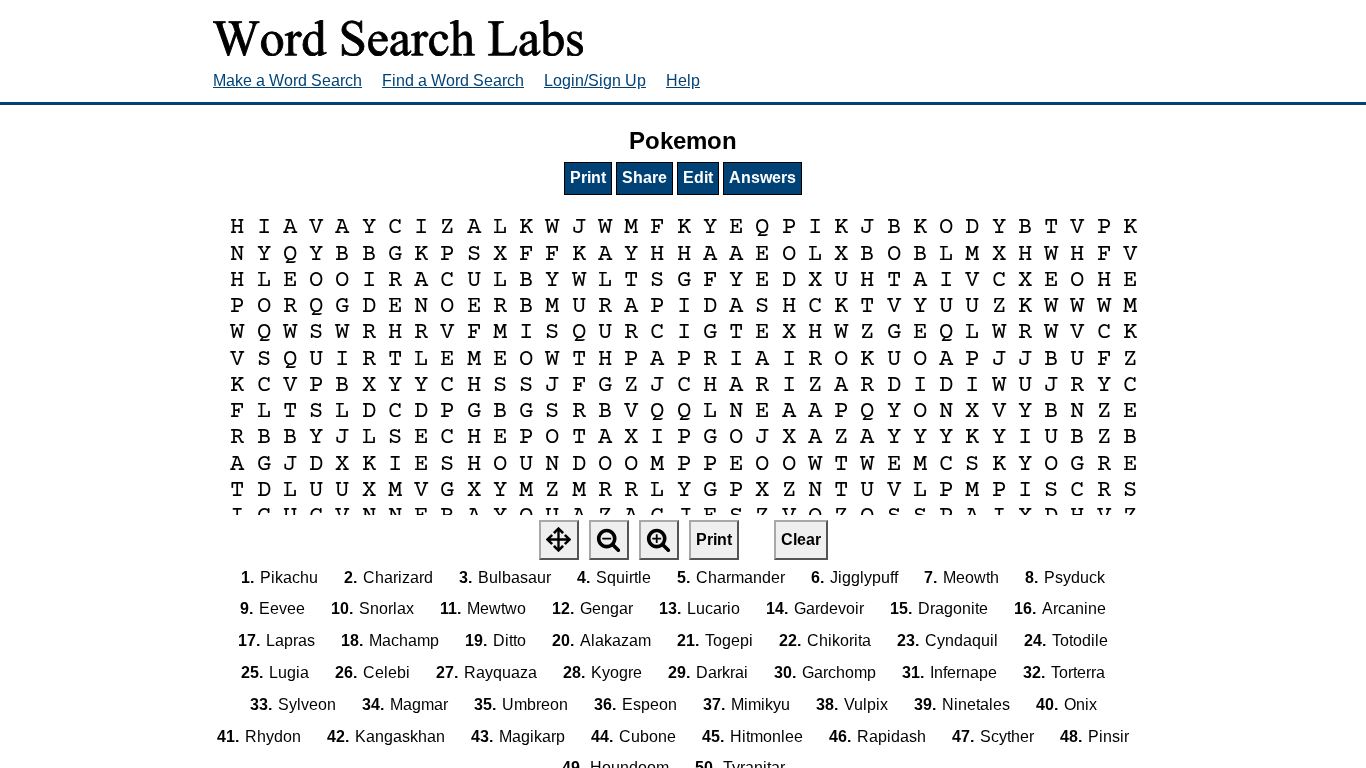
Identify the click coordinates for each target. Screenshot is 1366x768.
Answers (762, 177)
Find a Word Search (453, 80)
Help (683, 80)
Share (644, 177)
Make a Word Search (287, 80)
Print (588, 177)
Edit (698, 177)
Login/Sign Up (595, 80)
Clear (801, 539)
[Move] (559, 540)
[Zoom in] (659, 540)
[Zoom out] (609, 540)
